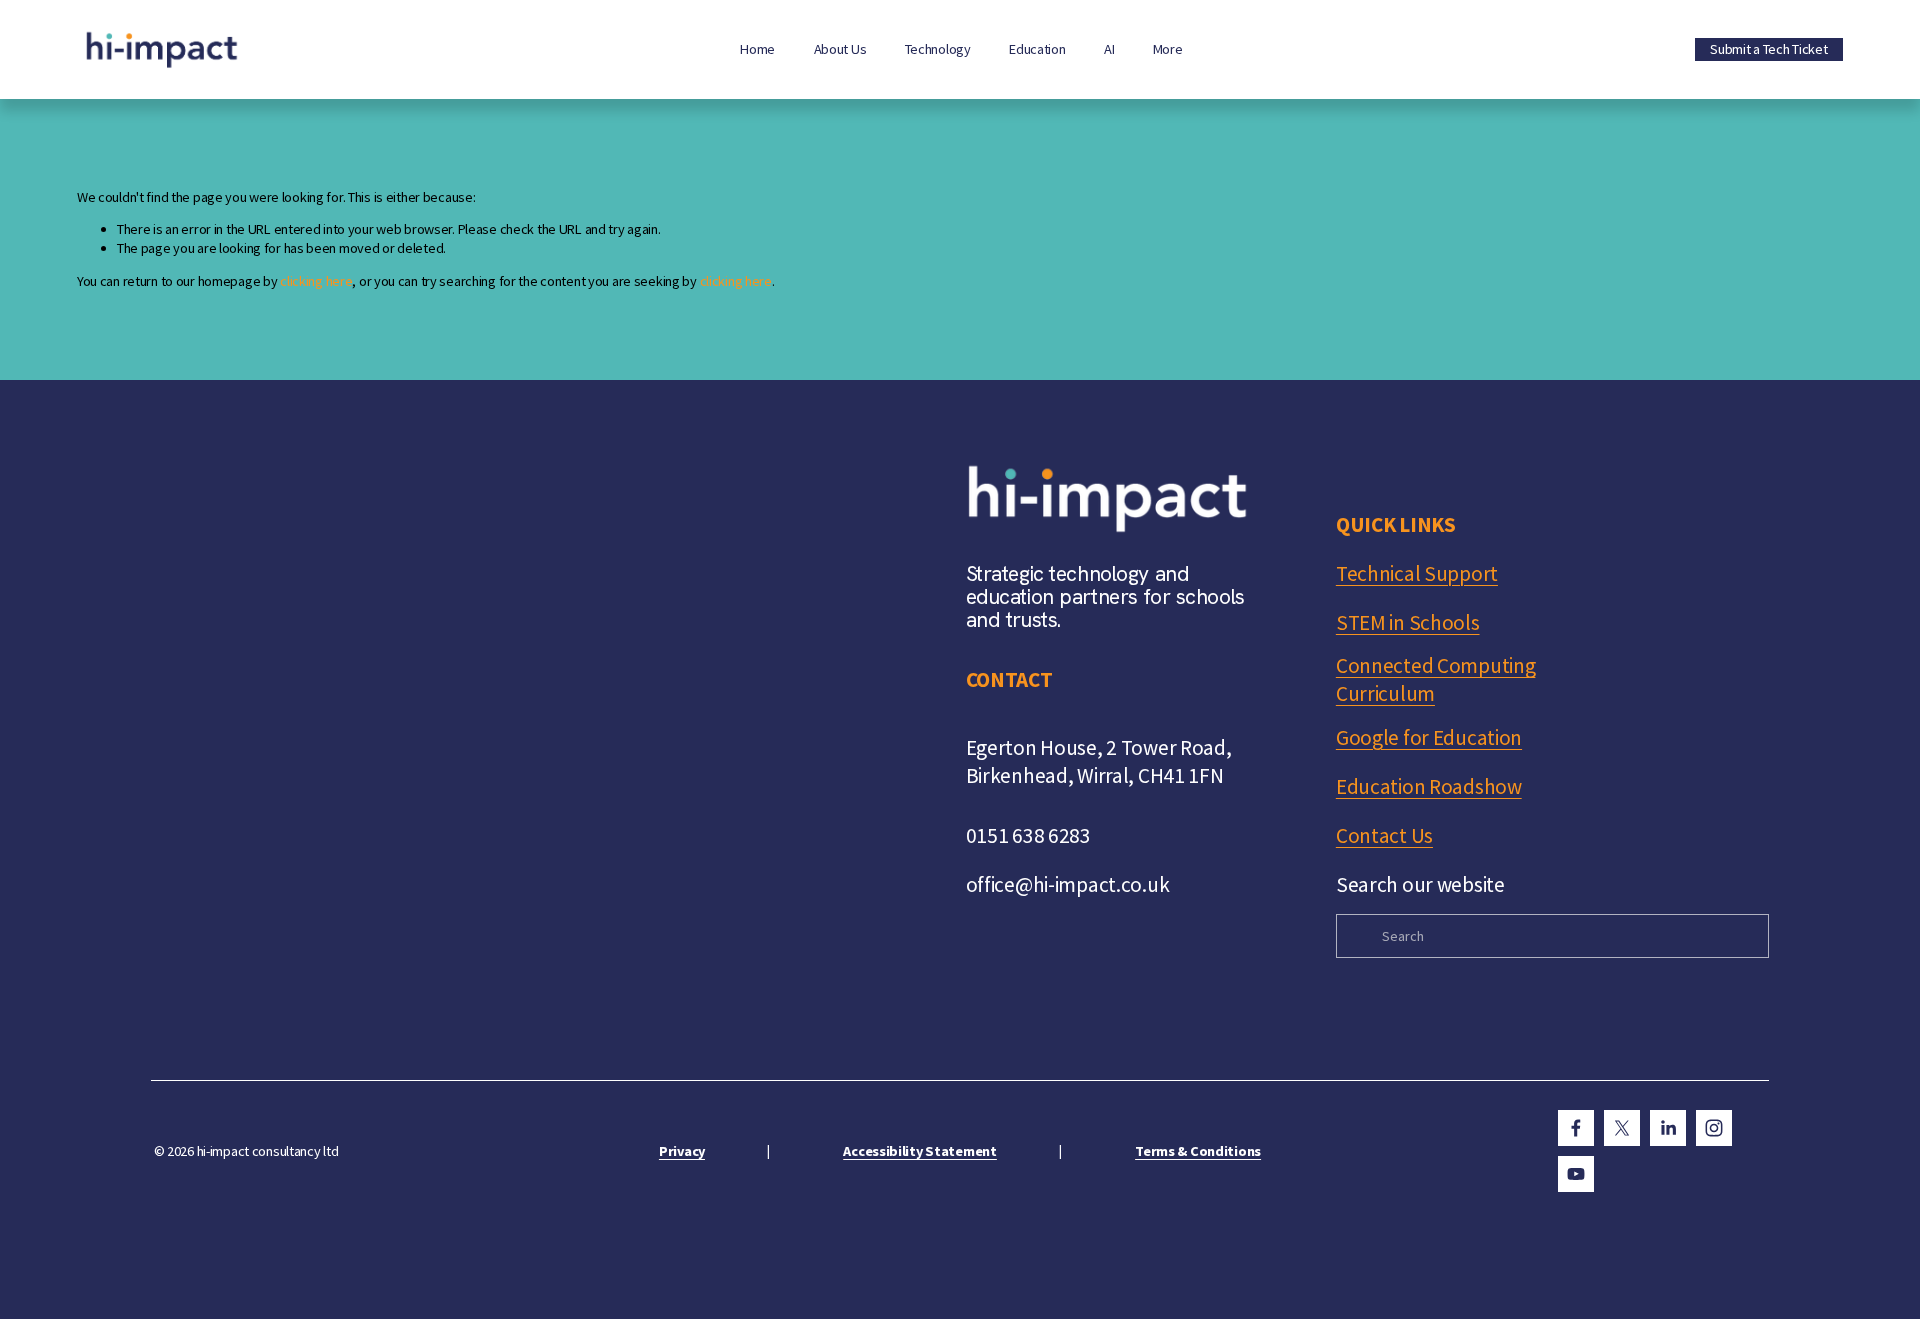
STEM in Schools (1408, 622)
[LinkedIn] (1668, 1128)
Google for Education (1429, 737)
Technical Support (1417, 573)
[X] (1622, 1128)
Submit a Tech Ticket (1768, 49)
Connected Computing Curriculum (1436, 679)
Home (757, 49)
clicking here (316, 281)
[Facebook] (1576, 1128)
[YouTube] (1576, 1174)
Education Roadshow (1429, 786)
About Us (840, 49)
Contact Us (1384, 835)
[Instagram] (1714, 1128)
